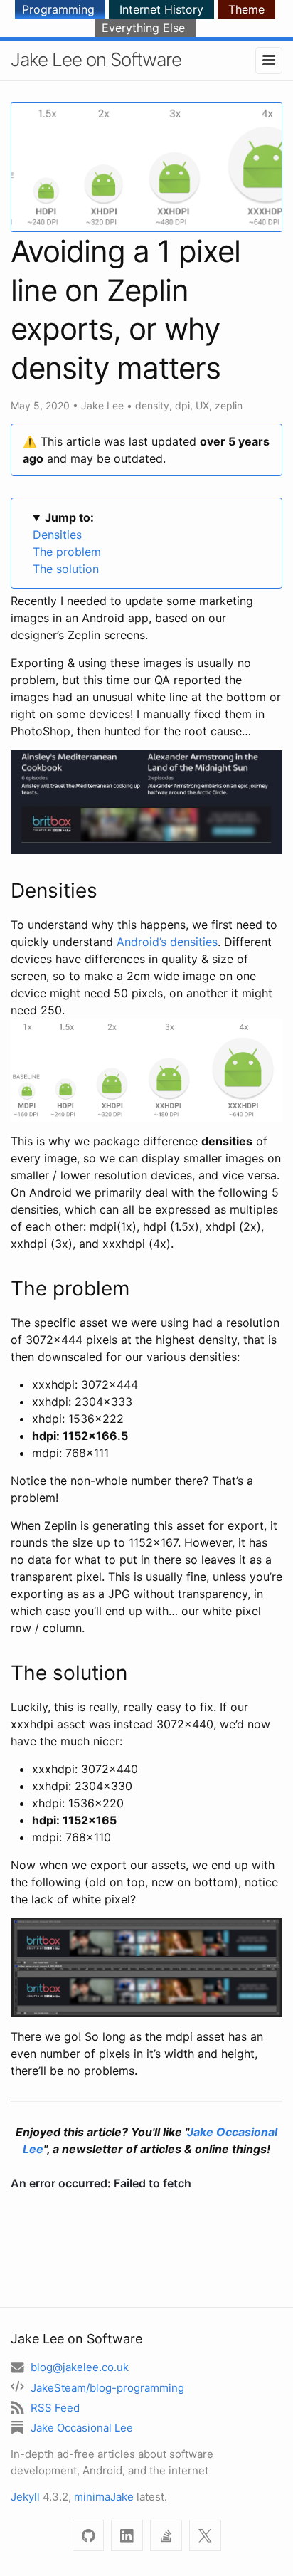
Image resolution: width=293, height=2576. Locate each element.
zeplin (229, 405)
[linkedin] (127, 2536)
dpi (182, 405)
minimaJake (104, 2497)
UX (202, 405)
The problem (67, 552)
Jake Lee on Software (96, 59)
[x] (205, 2536)
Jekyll (25, 2497)
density (152, 405)
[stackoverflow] (166, 2536)
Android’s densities (167, 942)
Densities (57, 535)
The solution (66, 569)
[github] (89, 2536)
